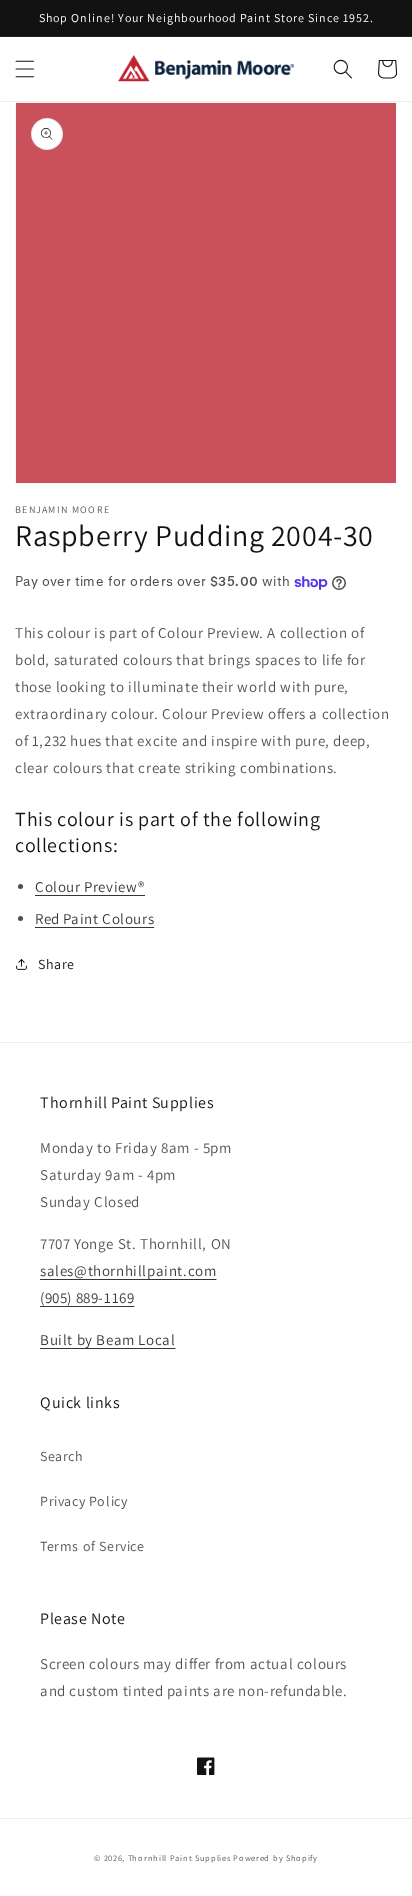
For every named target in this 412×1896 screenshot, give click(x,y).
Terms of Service (92, 1546)
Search (62, 1456)
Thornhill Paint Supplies (179, 1857)
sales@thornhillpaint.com (128, 1270)
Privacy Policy (83, 1501)
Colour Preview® (90, 886)
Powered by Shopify (275, 1857)
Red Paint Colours (94, 918)
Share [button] (56, 964)
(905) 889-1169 (87, 1297)
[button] (25, 69)
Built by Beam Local (107, 1339)
